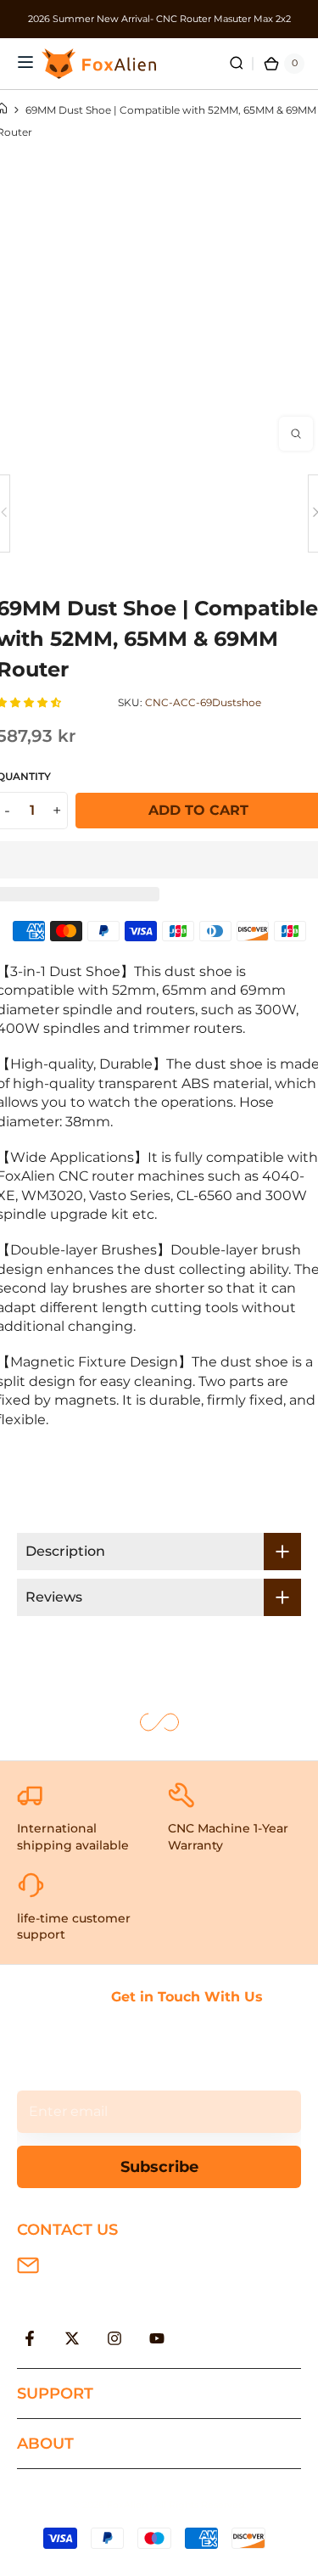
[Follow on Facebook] (30, 2338)
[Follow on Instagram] (114, 2338)
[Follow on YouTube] (157, 2338)
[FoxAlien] (159, 19)
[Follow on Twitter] (72, 2338)
